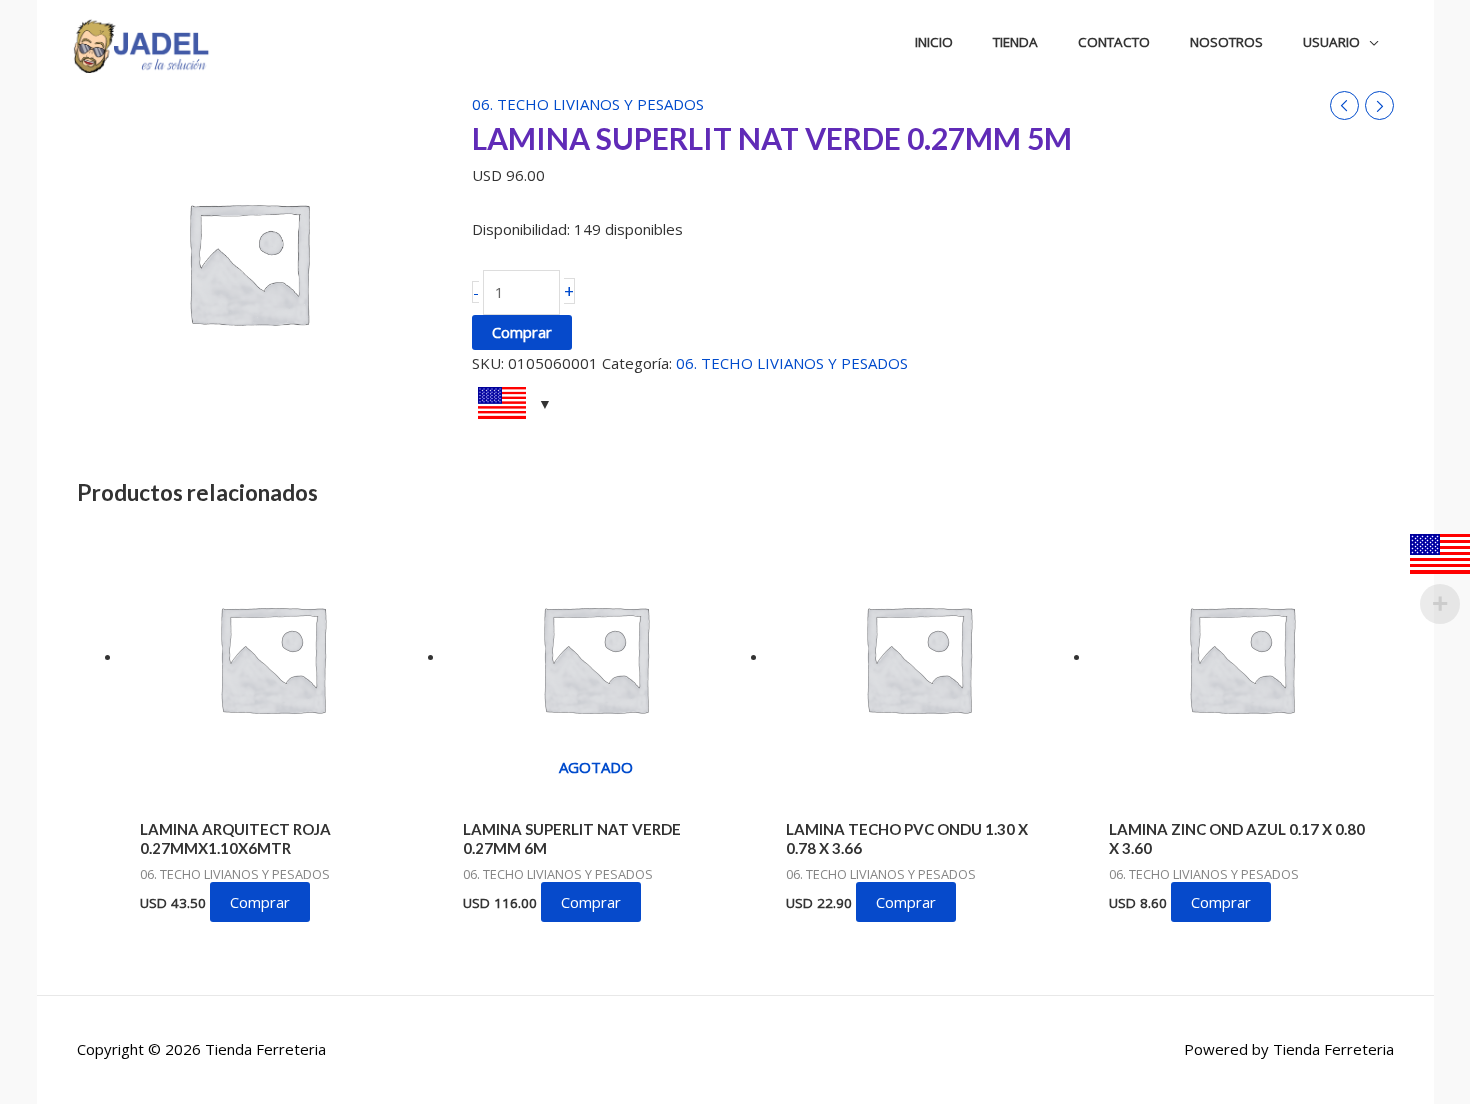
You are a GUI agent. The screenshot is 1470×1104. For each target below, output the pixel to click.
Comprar (522, 332)
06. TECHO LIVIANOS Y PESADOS (588, 104)
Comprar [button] (260, 902)
